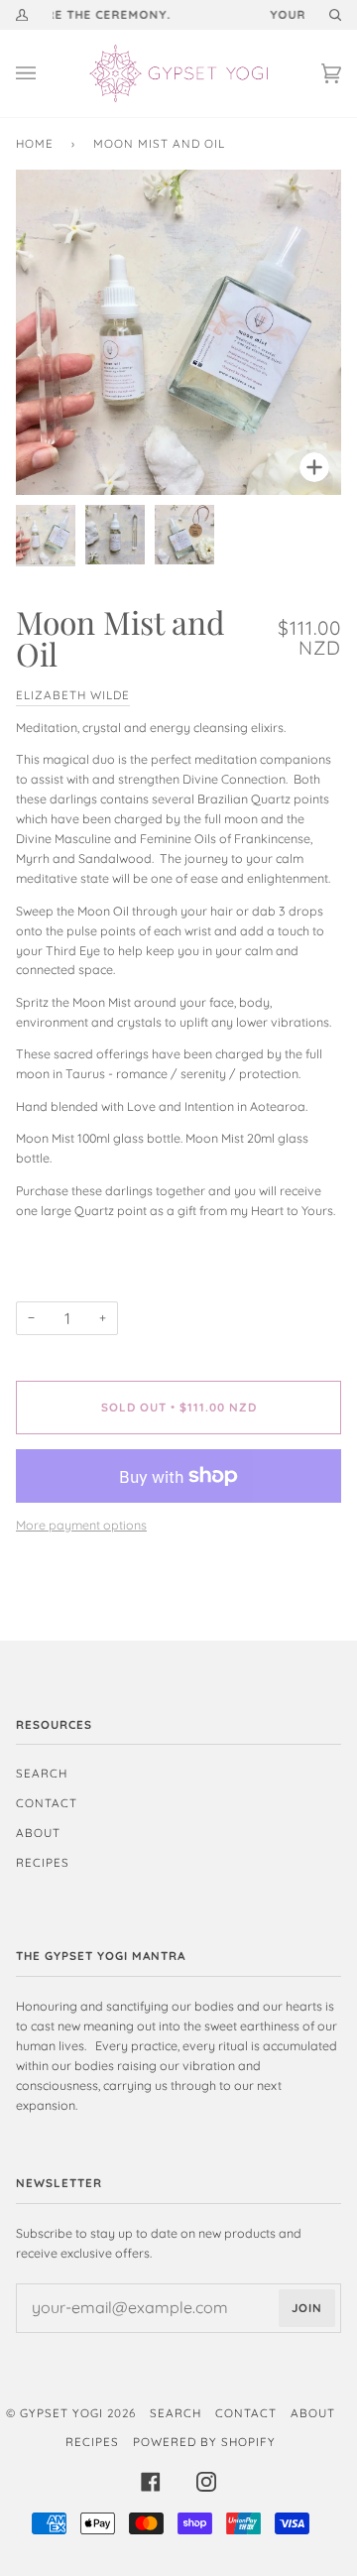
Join (307, 2308)
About (38, 1833)
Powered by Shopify (204, 2442)
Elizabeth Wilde (73, 695)
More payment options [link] (81, 1525)
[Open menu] (46, 73)
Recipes (43, 1862)
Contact (47, 1803)
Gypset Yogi (61, 2413)
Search (42, 1773)
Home (35, 143)
